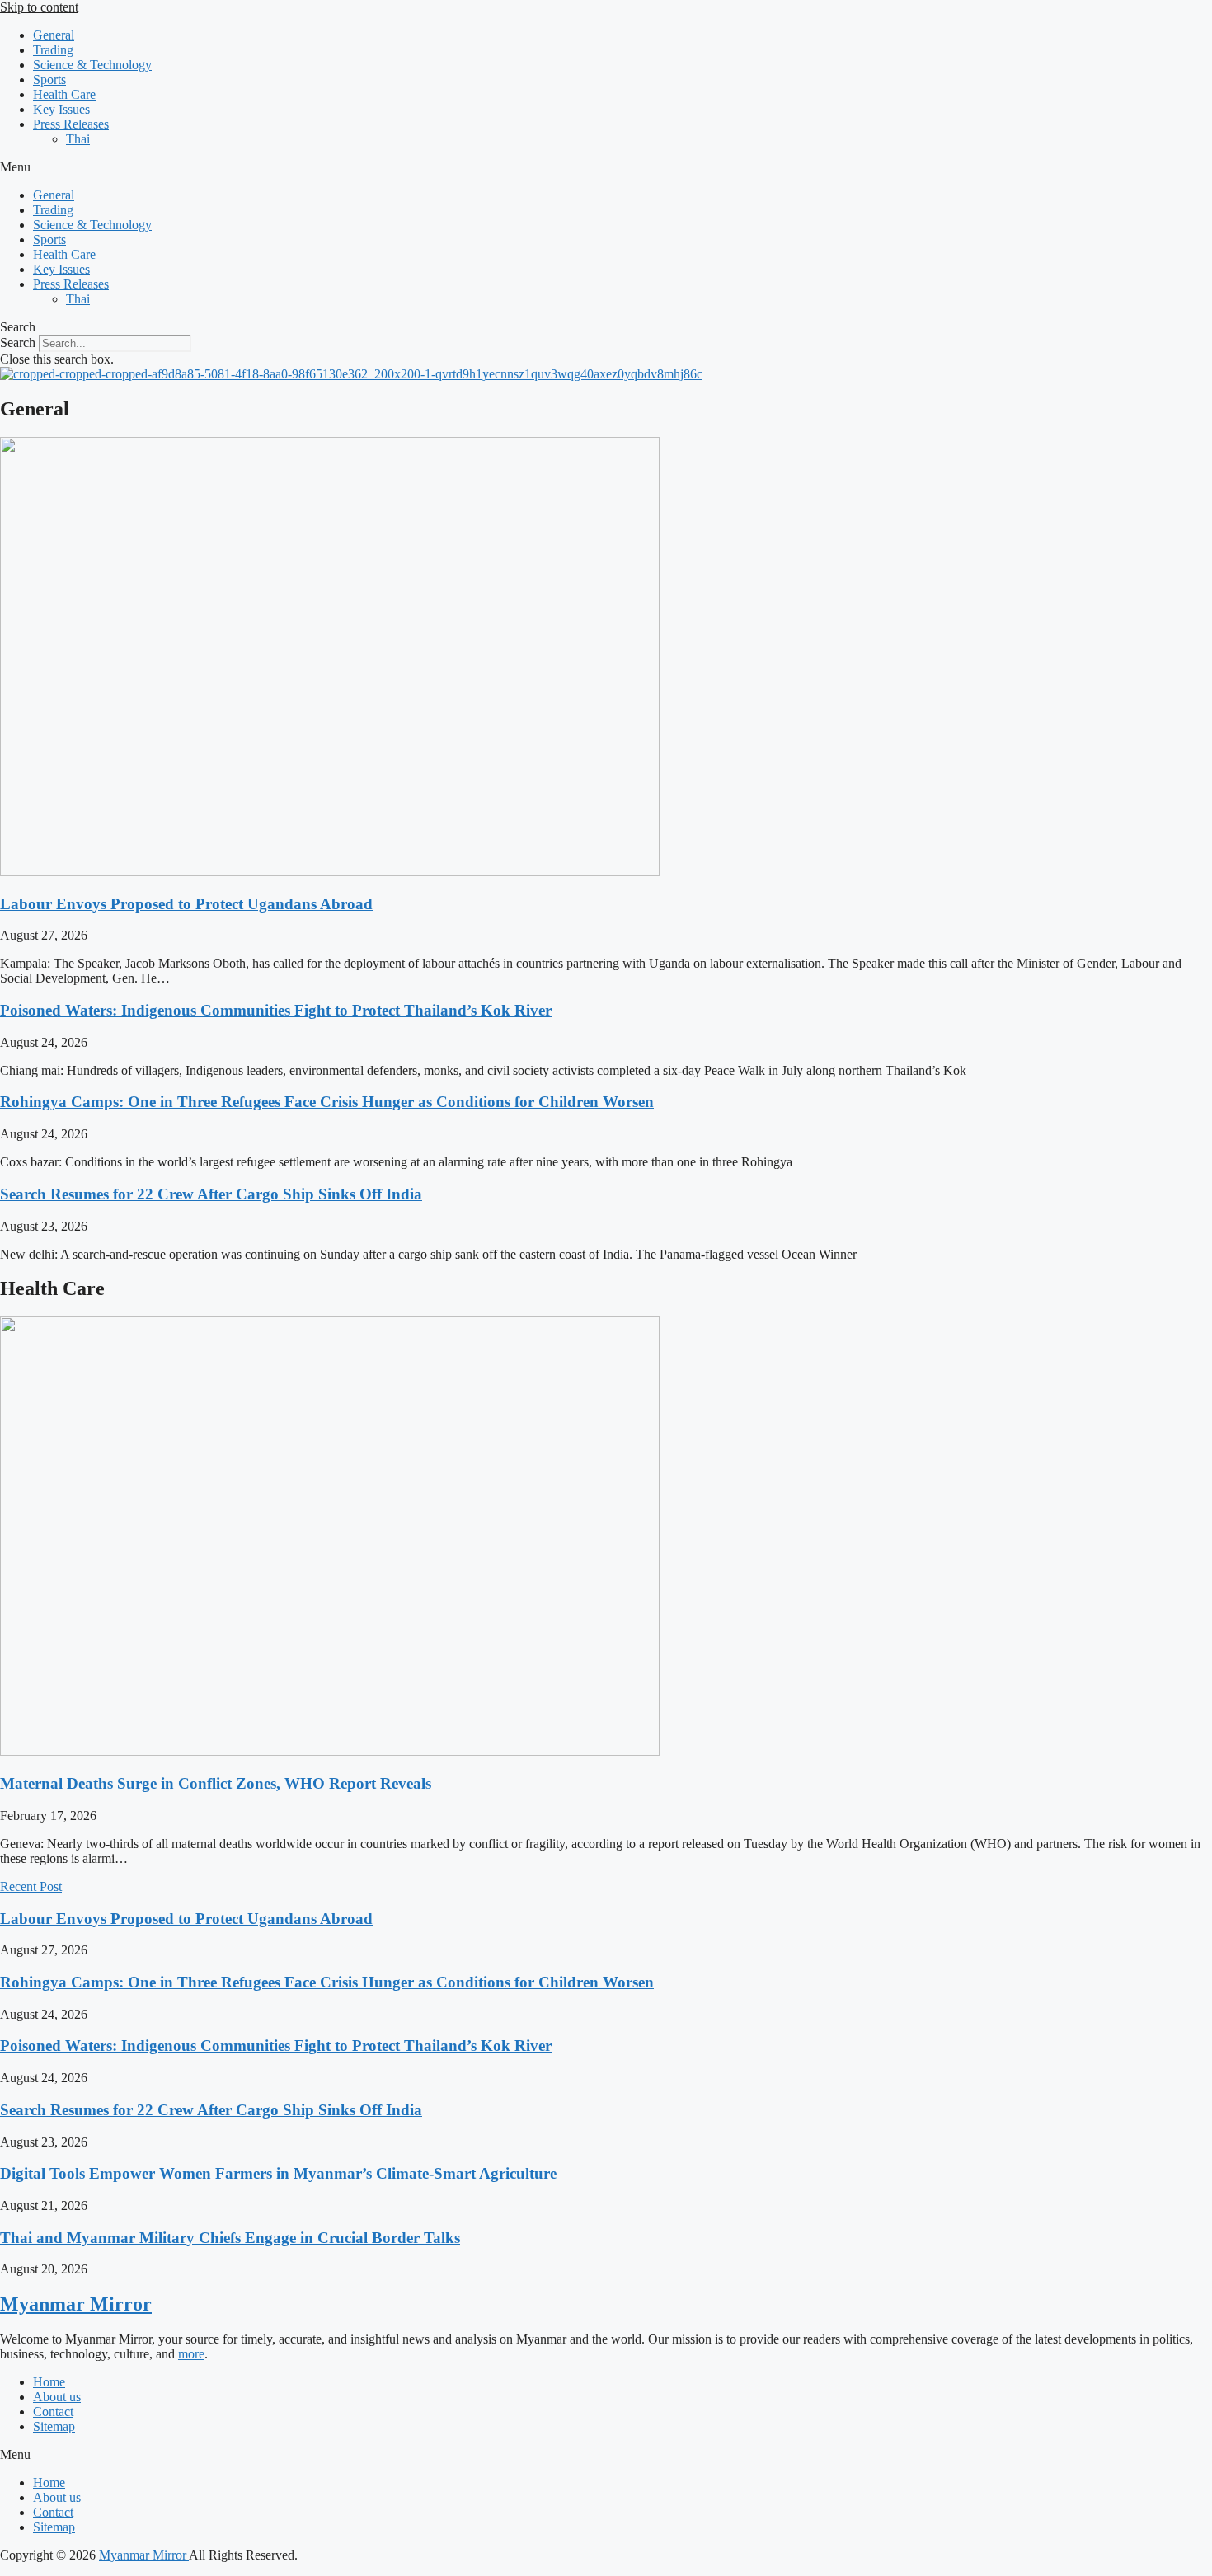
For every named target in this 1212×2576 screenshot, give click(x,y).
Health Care (64, 94)
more (191, 2354)
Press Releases (71, 124)
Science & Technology (92, 65)
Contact (53, 2412)
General (54, 35)
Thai (78, 139)
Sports (49, 80)
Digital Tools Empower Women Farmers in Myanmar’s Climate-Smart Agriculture (278, 2173)
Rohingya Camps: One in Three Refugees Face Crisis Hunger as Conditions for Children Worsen (327, 1102)
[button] (606, 167)
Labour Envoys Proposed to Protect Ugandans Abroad (186, 904)
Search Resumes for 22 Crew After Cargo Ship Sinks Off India (211, 1194)
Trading (53, 50)
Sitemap (54, 2426)
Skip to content (39, 7)
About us (57, 2397)
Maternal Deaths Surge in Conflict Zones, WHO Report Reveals (216, 1783)
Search (18, 343)
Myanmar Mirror (76, 2304)
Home (49, 2382)
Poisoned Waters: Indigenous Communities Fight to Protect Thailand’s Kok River (276, 1010)
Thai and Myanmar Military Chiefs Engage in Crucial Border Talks (230, 2238)
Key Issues (61, 109)
